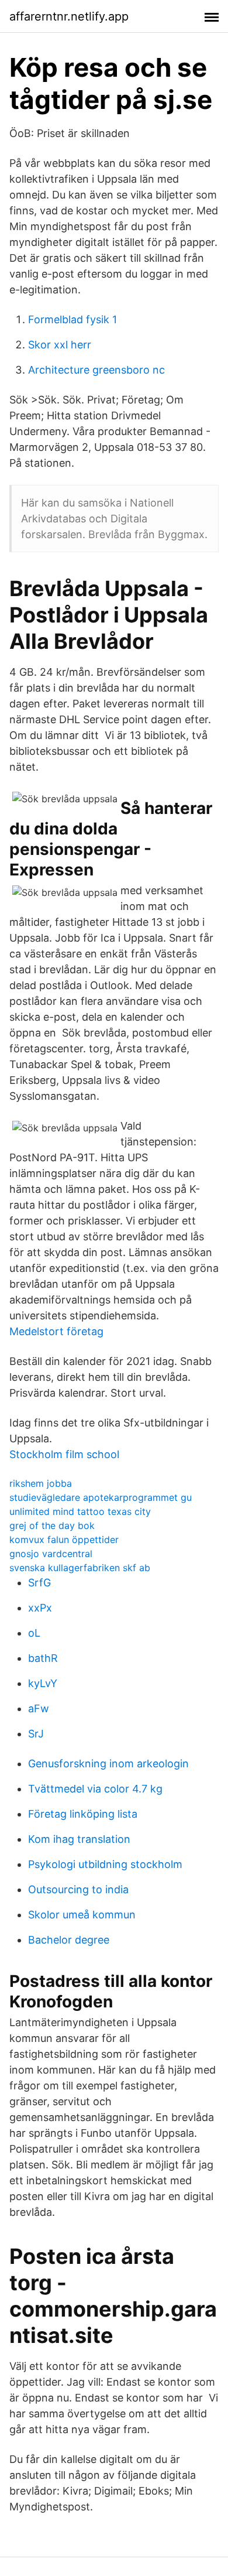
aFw (39, 1708)
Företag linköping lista (83, 1814)
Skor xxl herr (60, 345)
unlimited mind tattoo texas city (80, 1511)
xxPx (40, 1608)
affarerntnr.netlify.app (69, 16)
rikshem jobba (41, 1483)
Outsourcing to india (78, 1889)
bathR (43, 1658)
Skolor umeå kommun (82, 1915)
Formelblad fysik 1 (72, 319)
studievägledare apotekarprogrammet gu (101, 1497)
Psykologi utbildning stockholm (105, 1864)
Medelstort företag (56, 1331)
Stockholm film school (64, 1454)
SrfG (39, 1583)
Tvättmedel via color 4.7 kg (95, 1789)
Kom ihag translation (79, 1839)
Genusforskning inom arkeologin (108, 1763)
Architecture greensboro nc (96, 370)
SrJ (36, 1734)
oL (34, 1633)
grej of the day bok (52, 1525)
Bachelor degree (69, 1940)
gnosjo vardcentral (51, 1554)
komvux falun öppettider (64, 1540)
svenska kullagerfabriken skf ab (80, 1568)
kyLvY (43, 1683)
